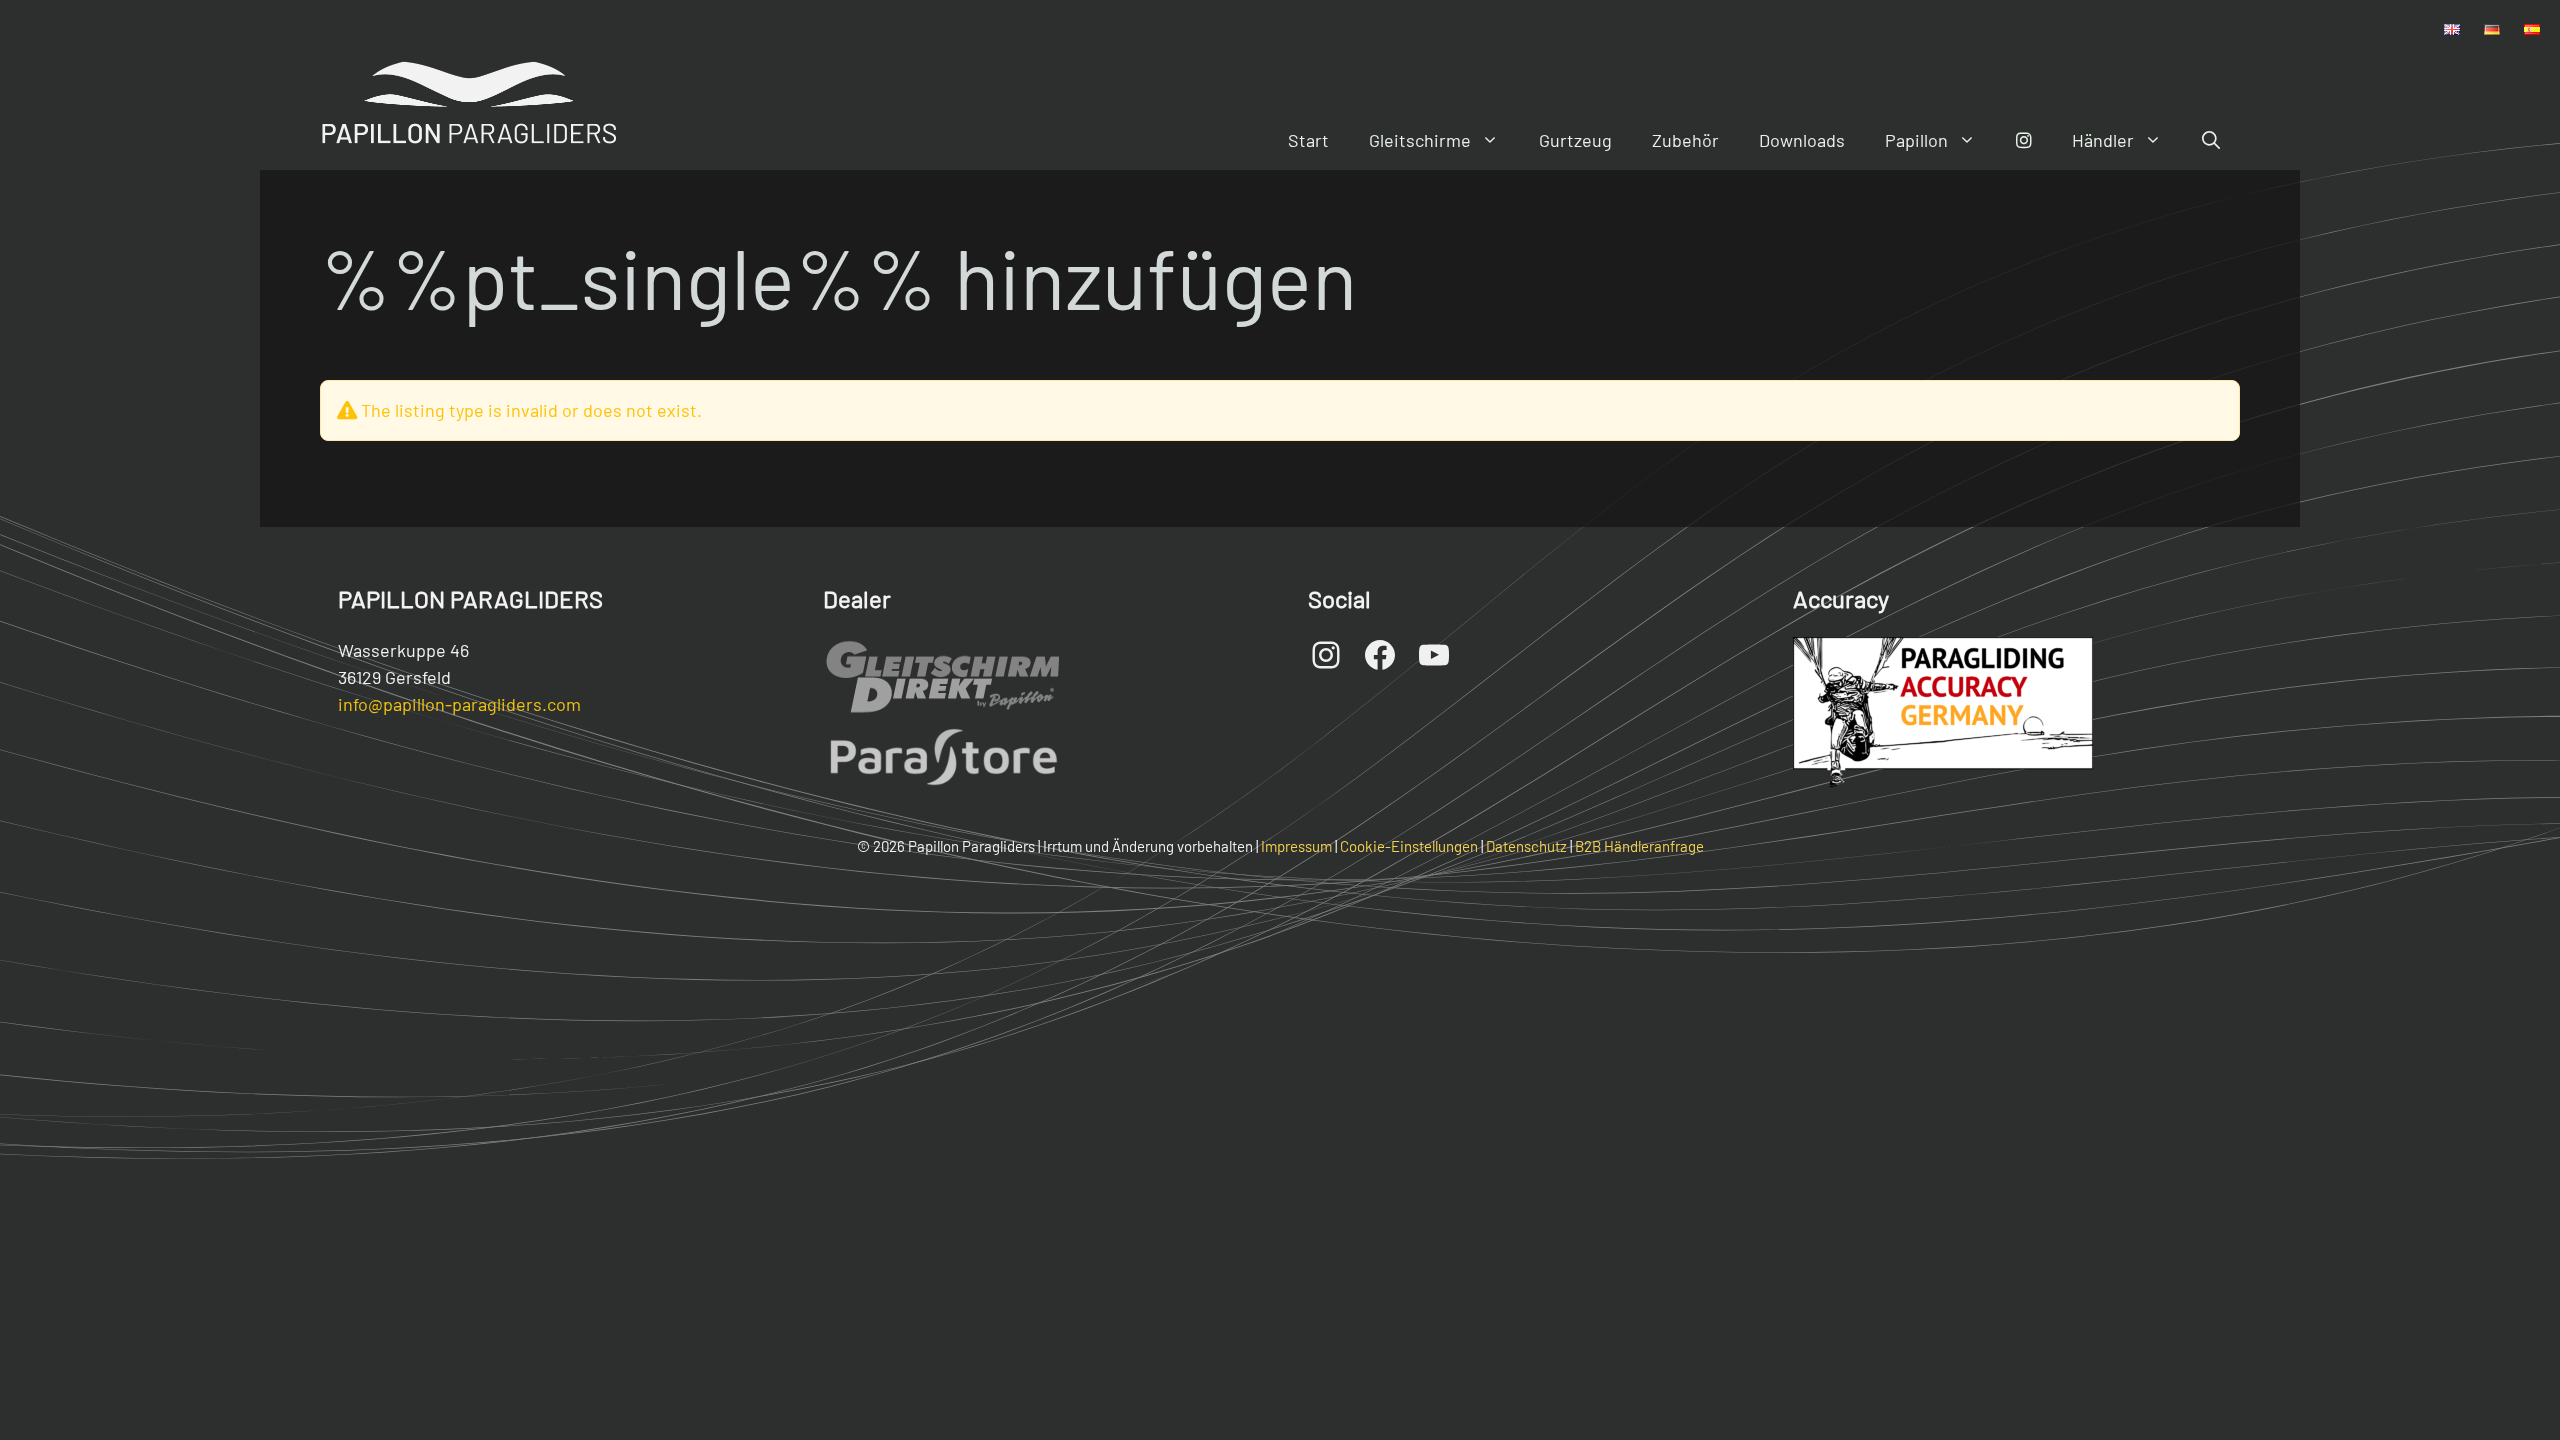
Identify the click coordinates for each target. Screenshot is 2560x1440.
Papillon (1916, 140)
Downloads (1802, 140)
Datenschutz (1526, 846)
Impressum (1296, 846)
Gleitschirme (1420, 140)
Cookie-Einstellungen (1409, 846)
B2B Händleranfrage (1639, 846)
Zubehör (1685, 140)
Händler (2103, 140)
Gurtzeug (1575, 140)
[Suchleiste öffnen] (2211, 140)
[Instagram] (2024, 140)
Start (1308, 140)
